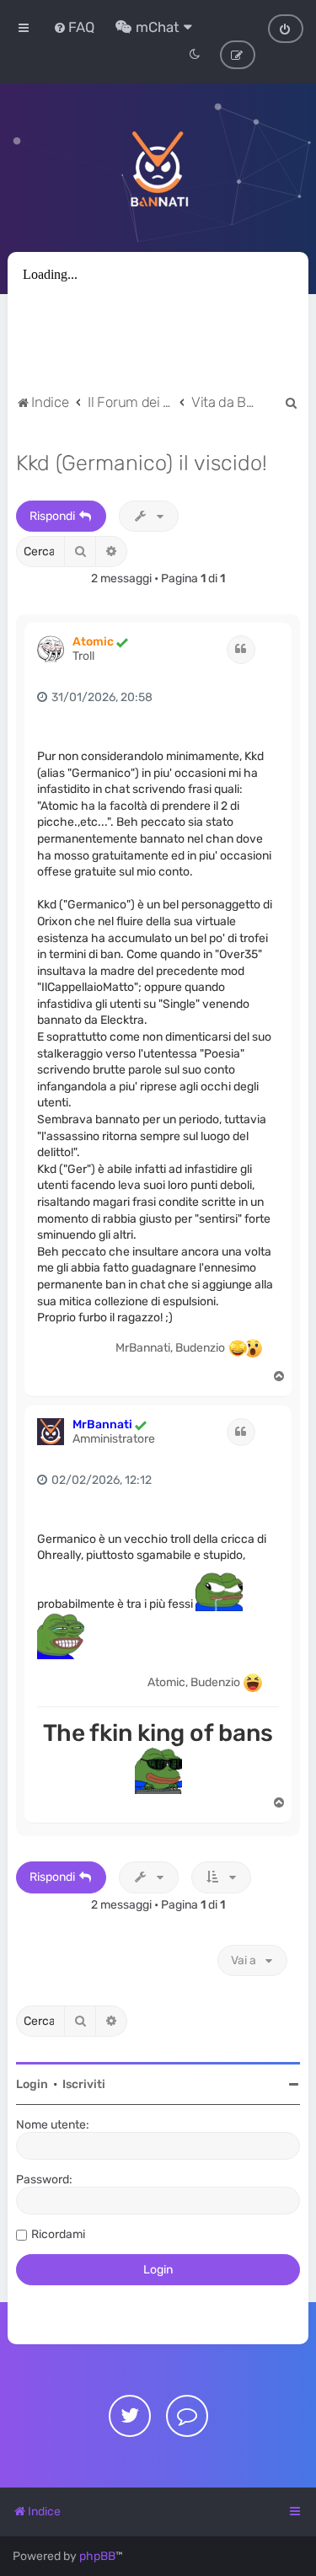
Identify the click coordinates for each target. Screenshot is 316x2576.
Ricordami (58, 2234)
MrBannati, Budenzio (170, 1348)
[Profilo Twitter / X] (130, 2416)
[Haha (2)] (253, 1683)
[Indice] (158, 168)
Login (32, 2084)
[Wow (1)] (253, 1348)
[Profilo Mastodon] (187, 2416)
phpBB (97, 2556)
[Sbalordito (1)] (238, 1348)
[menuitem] (74, 27)
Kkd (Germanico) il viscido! (142, 463)
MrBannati (102, 1425)
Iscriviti (84, 2084)
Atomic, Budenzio (194, 1682)
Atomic (93, 642)
